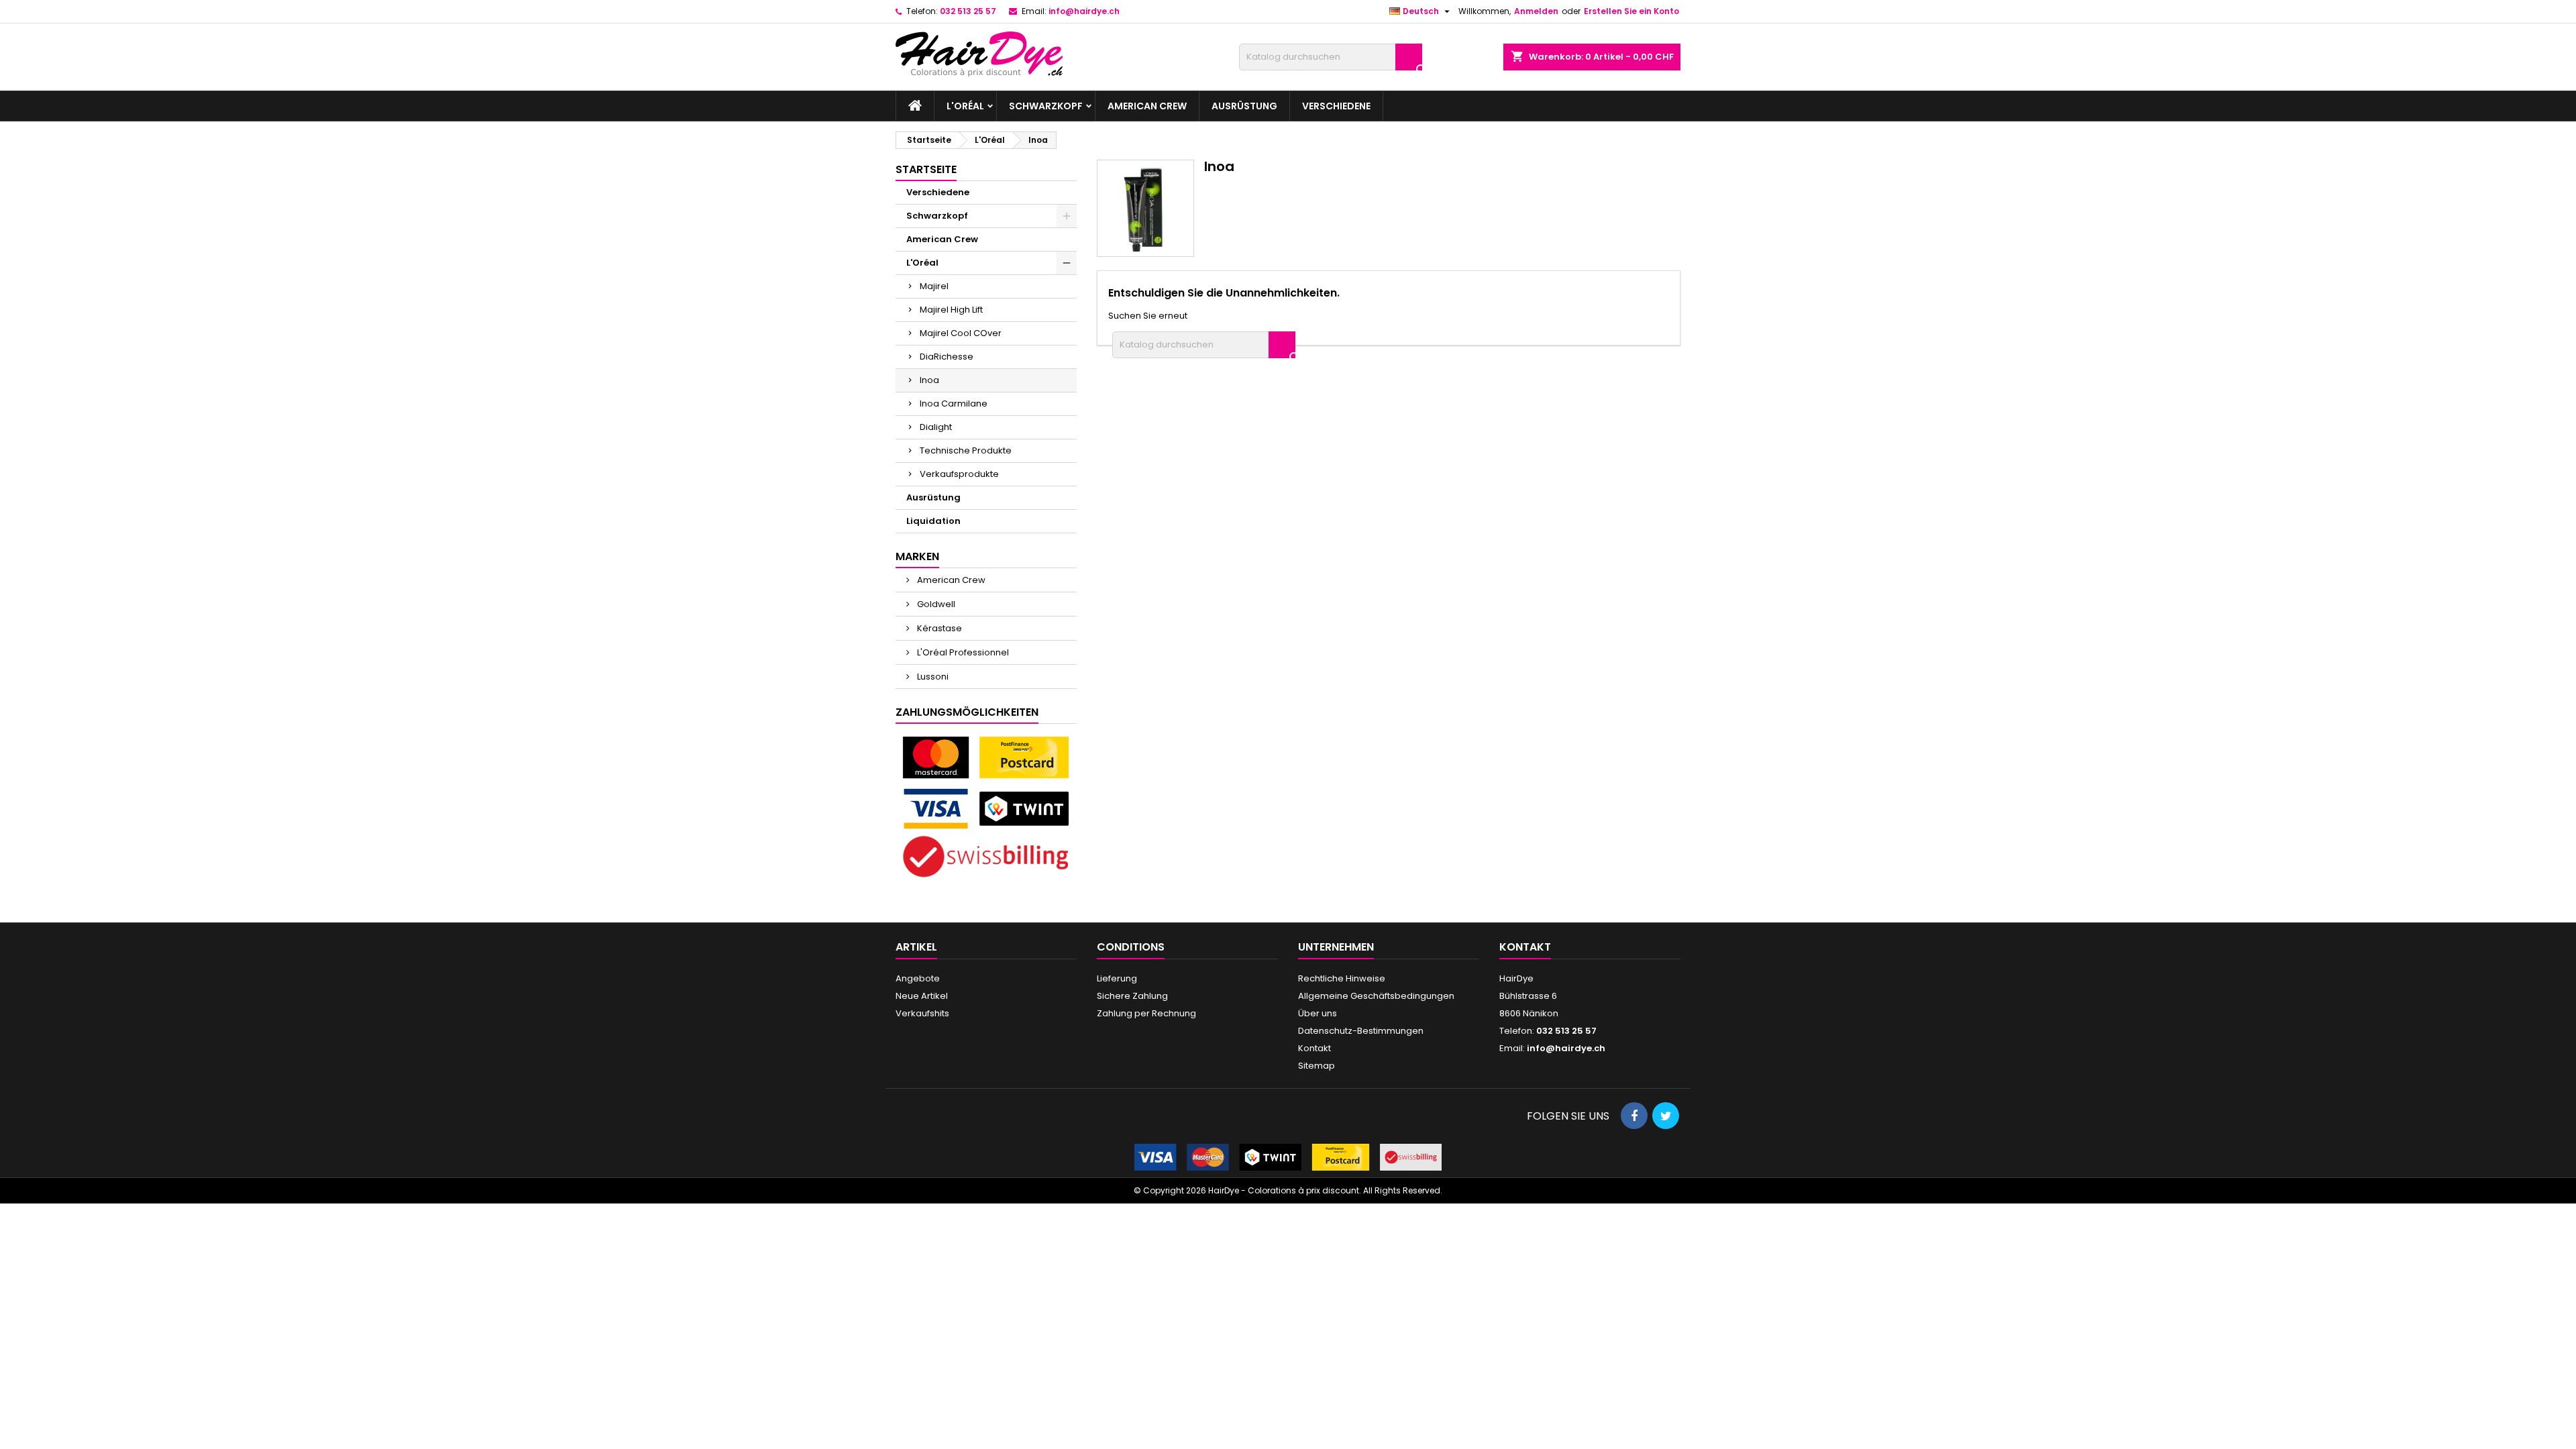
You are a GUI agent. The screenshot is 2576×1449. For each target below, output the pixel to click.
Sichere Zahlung (1132, 996)
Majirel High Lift (951, 310)
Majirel (934, 286)
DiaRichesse (947, 357)
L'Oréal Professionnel (962, 652)
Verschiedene (1336, 106)
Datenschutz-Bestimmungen (1361, 1031)
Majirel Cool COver (961, 333)
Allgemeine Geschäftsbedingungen (1376, 996)
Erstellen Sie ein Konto (1631, 11)
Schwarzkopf (1046, 106)
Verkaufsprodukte (959, 474)
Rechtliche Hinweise (1342, 978)
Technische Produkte (966, 450)
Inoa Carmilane (954, 404)
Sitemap (1317, 1066)
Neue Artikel (922, 996)
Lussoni (932, 677)
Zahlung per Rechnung (1146, 1013)
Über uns (1318, 1013)
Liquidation (933, 521)
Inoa (929, 380)
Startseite (926, 169)
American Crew (1147, 106)
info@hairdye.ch (1084, 11)
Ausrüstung (1244, 106)
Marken (917, 556)
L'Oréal (965, 106)
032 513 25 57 (968, 11)
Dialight (936, 427)
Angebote (918, 978)
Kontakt (1314, 1048)
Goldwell (935, 604)
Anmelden (1536, 11)
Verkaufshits (922, 1013)
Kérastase (938, 628)
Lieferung (1117, 978)
